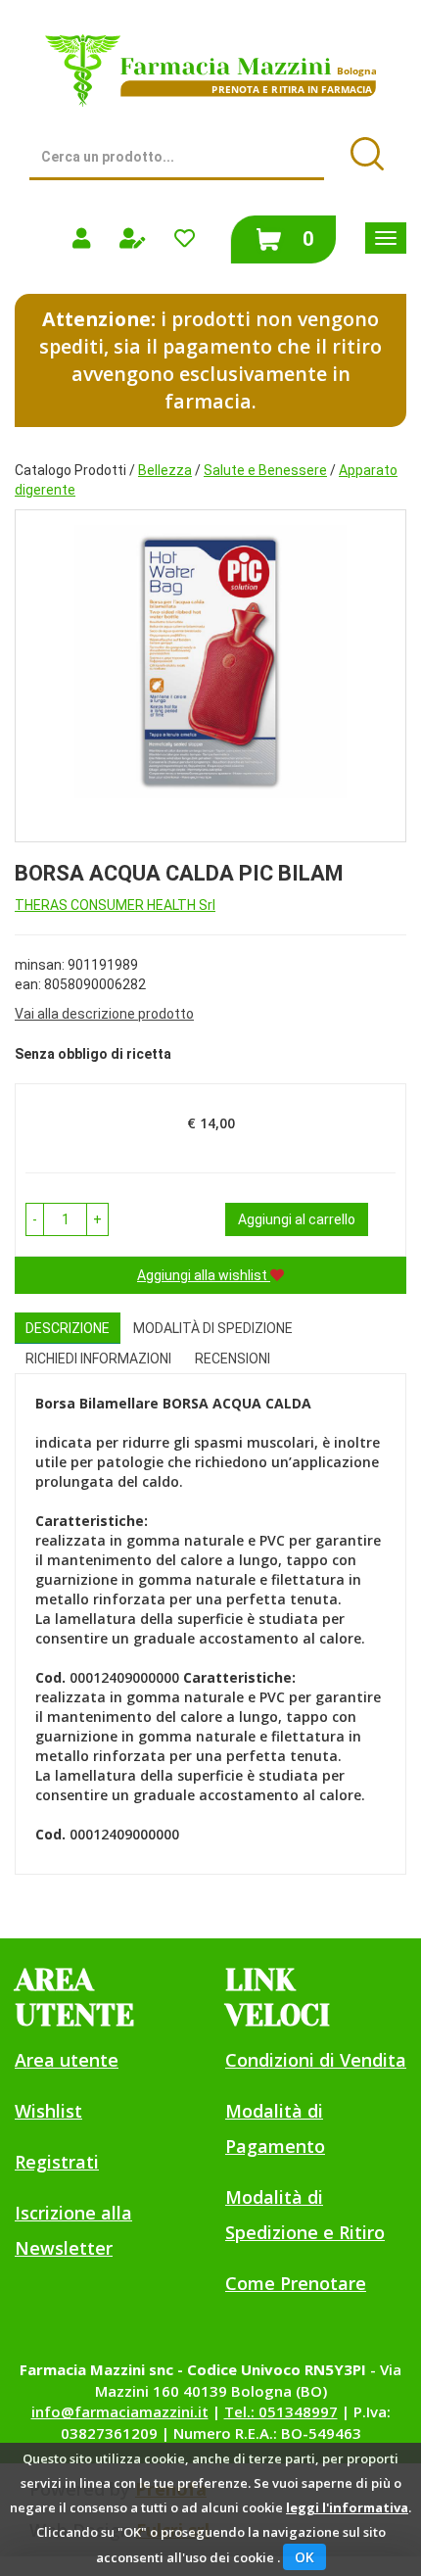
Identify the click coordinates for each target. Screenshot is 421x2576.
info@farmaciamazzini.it (120, 2411)
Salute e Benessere (265, 470)
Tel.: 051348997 (281, 2411)
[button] (35, 1219)
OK (304, 2557)
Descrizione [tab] (68, 1328)
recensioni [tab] (233, 1359)
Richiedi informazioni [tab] (98, 1359)
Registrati (57, 2162)
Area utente (67, 2060)
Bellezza (165, 470)
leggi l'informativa (347, 2507)
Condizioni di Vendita (316, 2060)
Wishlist (48, 2111)
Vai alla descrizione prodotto (104, 1014)
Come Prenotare (296, 2283)
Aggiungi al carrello (297, 1219)
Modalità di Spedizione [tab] (213, 1328)
